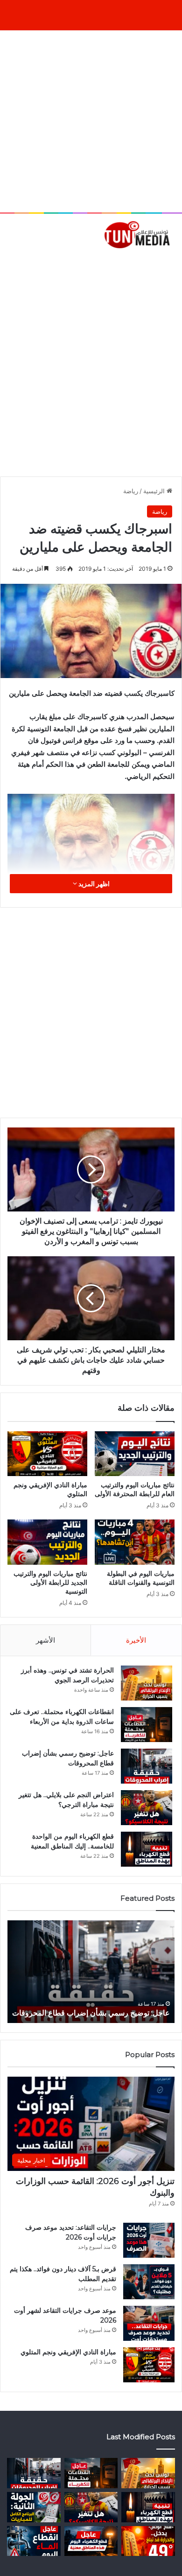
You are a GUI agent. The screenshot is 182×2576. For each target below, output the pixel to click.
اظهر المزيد (93, 884)
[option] (89, 1972)
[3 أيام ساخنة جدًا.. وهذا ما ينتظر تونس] (148, 2541)
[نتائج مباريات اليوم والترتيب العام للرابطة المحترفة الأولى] (135, 1454)
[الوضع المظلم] (28, 264)
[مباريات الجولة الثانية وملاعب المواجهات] (34, 2507)
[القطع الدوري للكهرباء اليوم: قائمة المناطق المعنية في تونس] (91, 2541)
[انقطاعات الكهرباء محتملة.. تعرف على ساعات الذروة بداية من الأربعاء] (147, 1725)
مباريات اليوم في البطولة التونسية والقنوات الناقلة (141, 1578)
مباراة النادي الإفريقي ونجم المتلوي (68, 2352)
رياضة (131, 491)
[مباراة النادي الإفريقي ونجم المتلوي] (47, 1454)
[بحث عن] (170, 264)
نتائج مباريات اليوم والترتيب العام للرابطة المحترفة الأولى (135, 1489)
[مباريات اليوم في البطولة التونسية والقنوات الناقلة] (135, 1542)
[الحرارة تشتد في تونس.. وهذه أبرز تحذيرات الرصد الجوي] (147, 1683)
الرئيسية (155, 491)
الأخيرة (136, 1640)
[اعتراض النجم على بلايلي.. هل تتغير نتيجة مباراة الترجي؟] (147, 1808)
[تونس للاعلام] (139, 234)
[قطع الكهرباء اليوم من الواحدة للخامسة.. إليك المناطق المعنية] (147, 1849)
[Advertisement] (91, 121)
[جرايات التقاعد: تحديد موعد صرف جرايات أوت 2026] (149, 2240)
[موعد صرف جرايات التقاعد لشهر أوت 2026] (149, 2323)
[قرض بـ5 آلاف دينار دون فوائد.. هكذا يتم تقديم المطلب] (149, 2282)
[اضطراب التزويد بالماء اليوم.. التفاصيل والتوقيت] (34, 2541)
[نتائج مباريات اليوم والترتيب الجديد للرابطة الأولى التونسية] (47, 1542)
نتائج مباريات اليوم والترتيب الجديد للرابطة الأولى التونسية (50, 1582)
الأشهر (45, 1640)
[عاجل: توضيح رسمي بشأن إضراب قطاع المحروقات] (147, 1766)
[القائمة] (12, 264)
